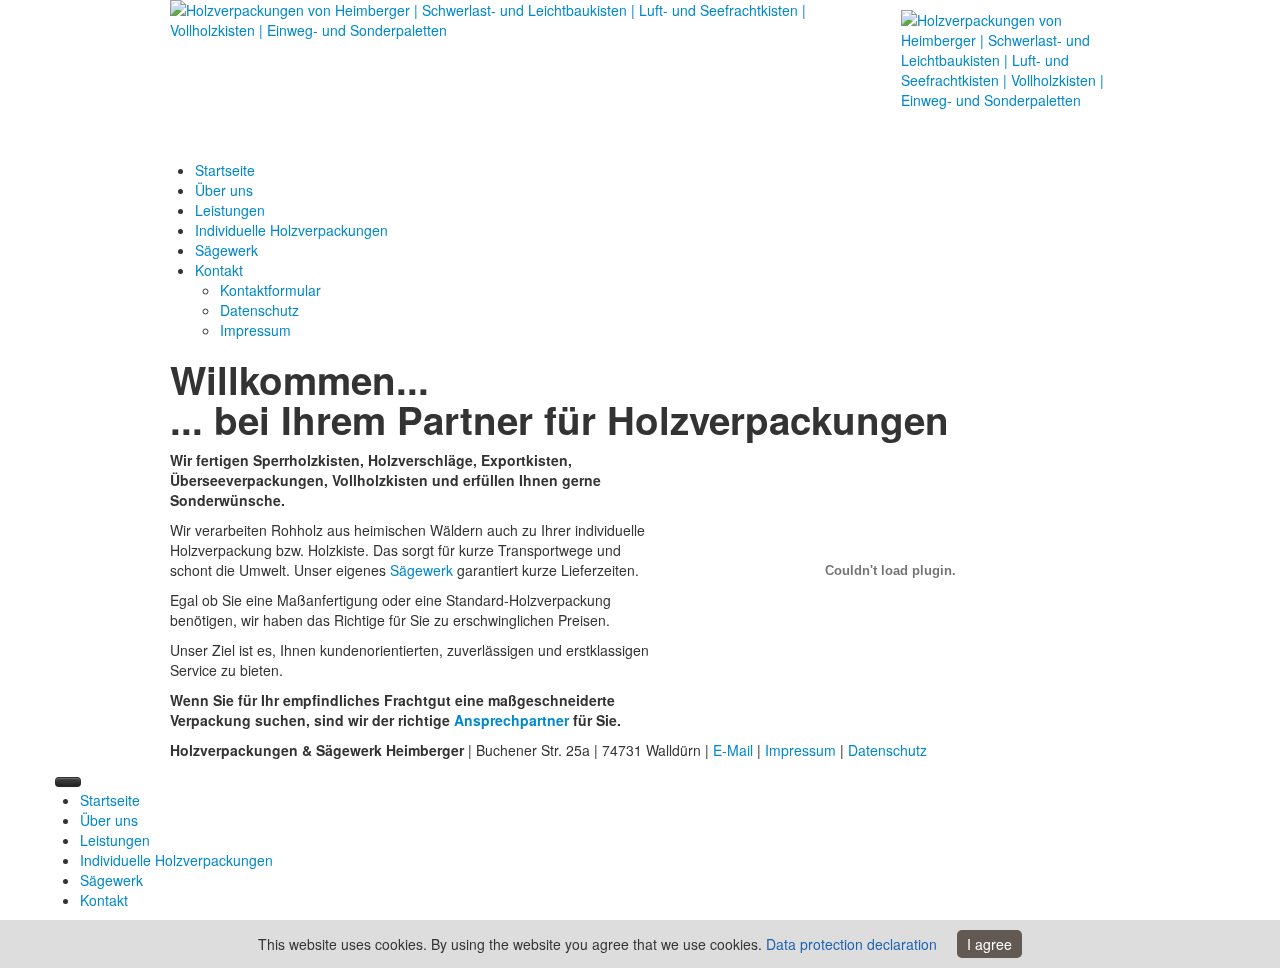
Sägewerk (421, 570)
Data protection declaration (851, 944)
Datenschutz (887, 750)
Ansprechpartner (513, 720)
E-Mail (733, 750)
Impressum (800, 750)
